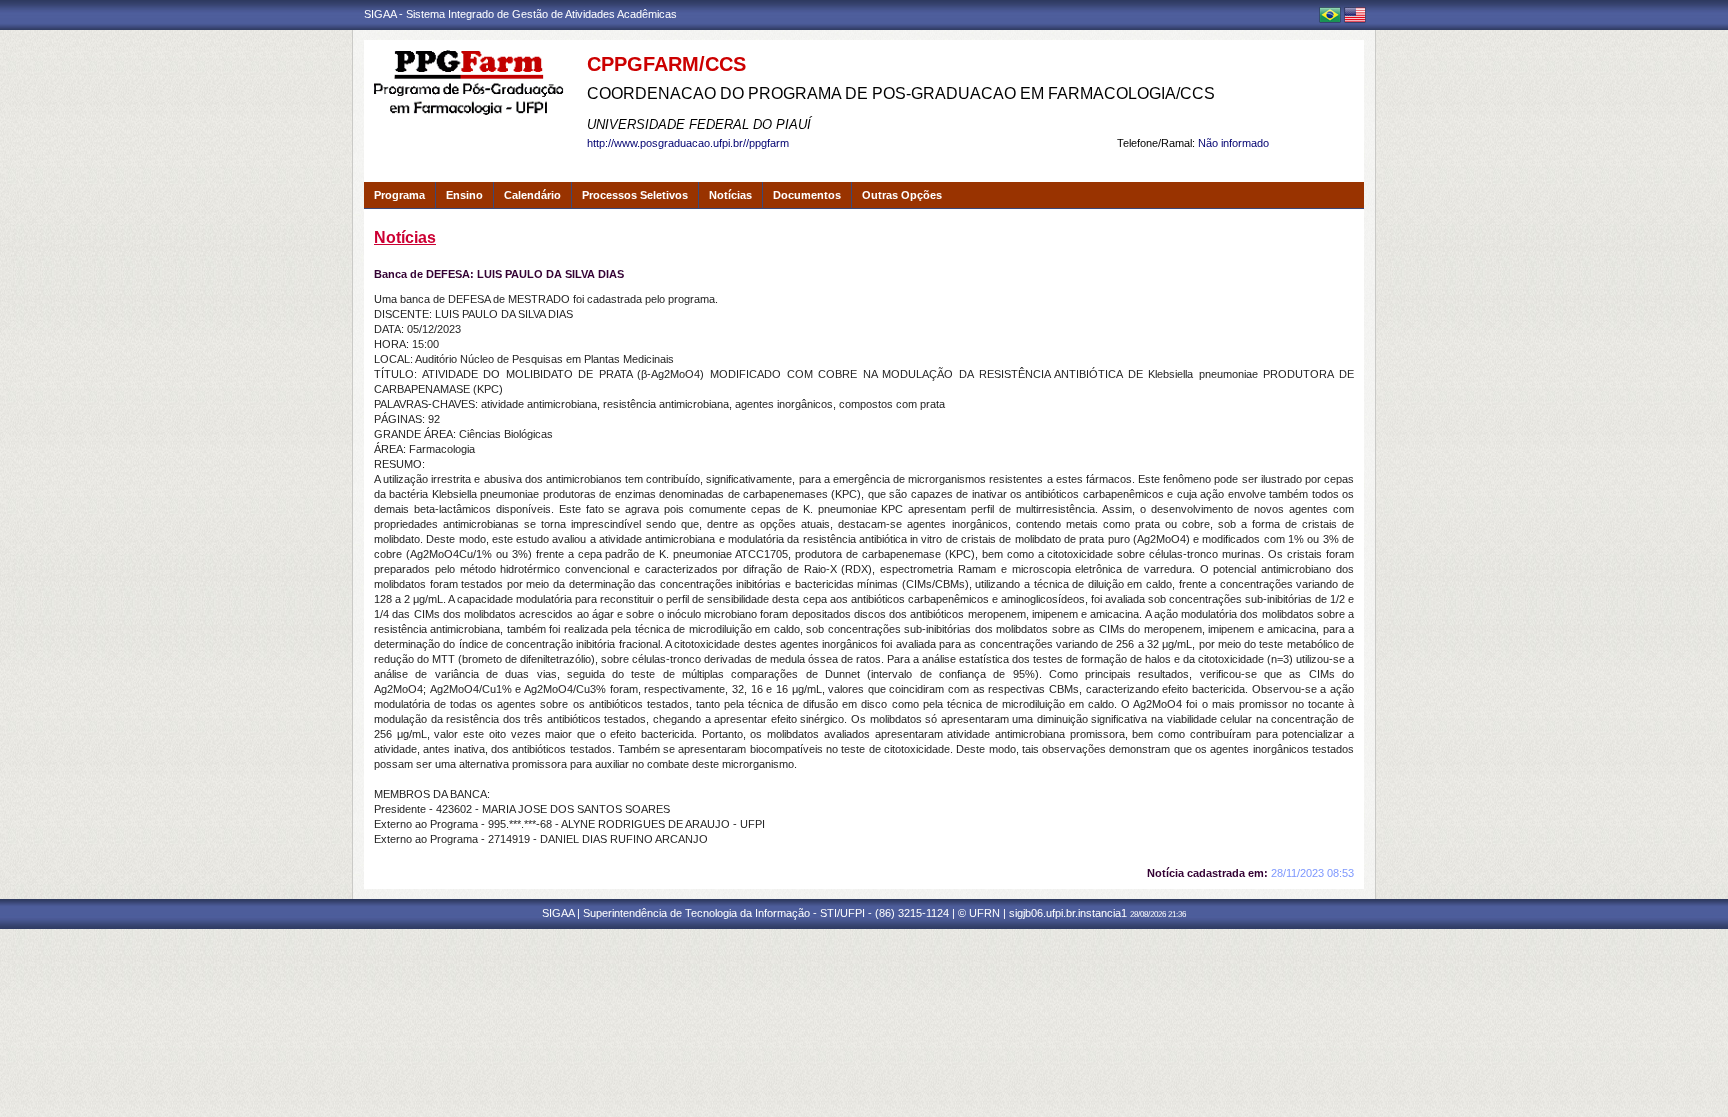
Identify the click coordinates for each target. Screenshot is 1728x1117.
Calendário (532, 195)
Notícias (730, 195)
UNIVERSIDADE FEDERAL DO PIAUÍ (699, 124)
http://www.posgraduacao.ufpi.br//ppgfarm (688, 143)
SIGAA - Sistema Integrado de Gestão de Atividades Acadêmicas (520, 14)
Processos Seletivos (635, 195)
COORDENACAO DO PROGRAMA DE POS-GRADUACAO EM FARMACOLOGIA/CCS (901, 93)
